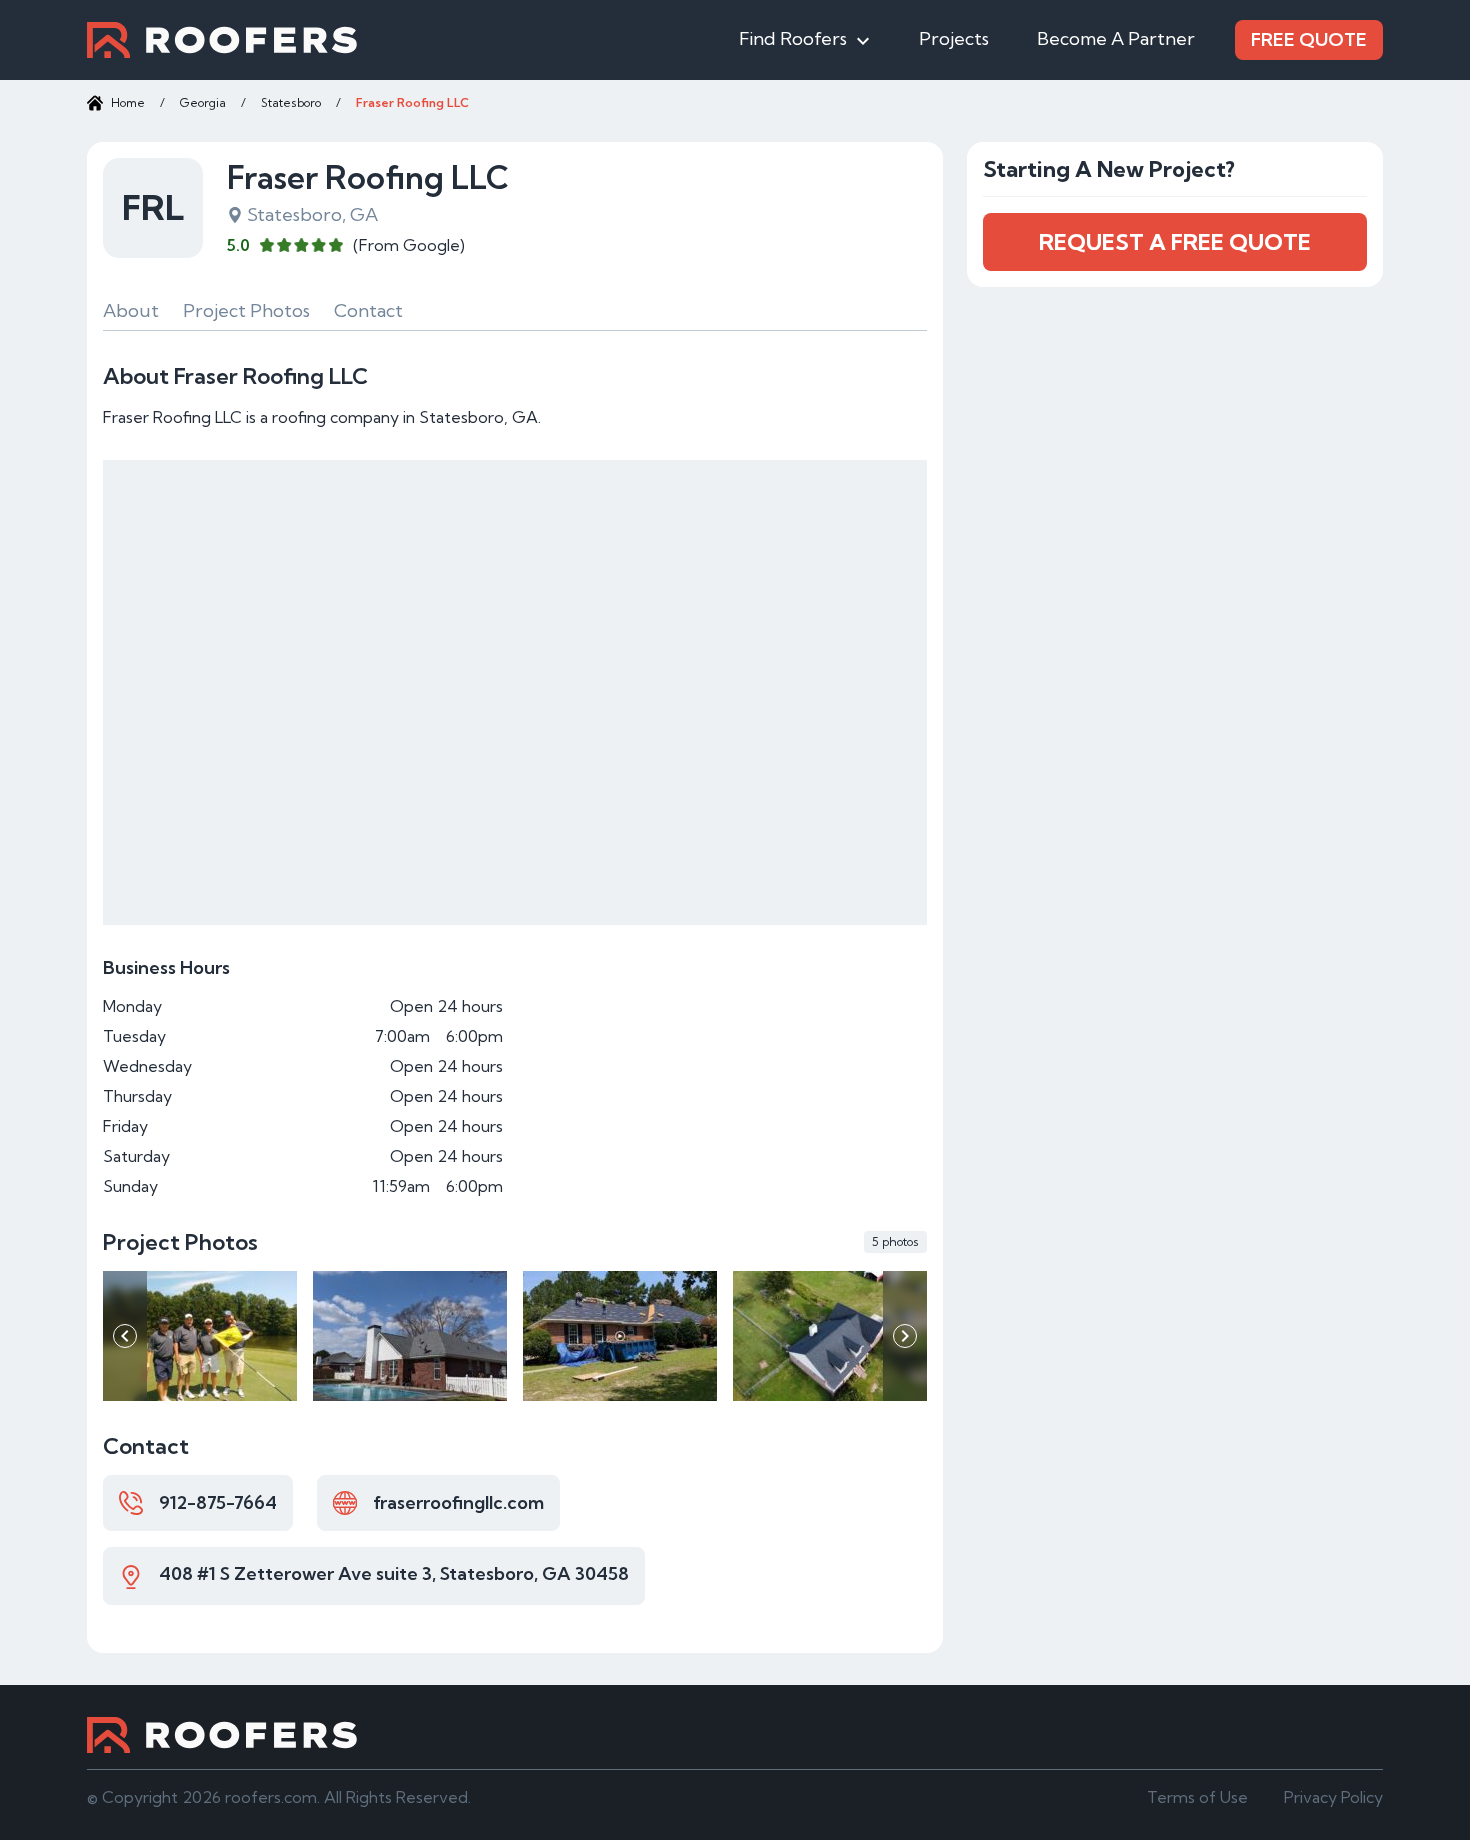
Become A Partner (1116, 38)
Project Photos (246, 310)
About (131, 310)
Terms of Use (1197, 1797)
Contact (368, 310)
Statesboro (291, 102)
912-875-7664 (218, 1502)
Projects (954, 38)
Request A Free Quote (1175, 242)
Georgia (203, 102)
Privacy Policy (1333, 1797)
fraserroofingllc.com (458, 1502)
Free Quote (1309, 39)
